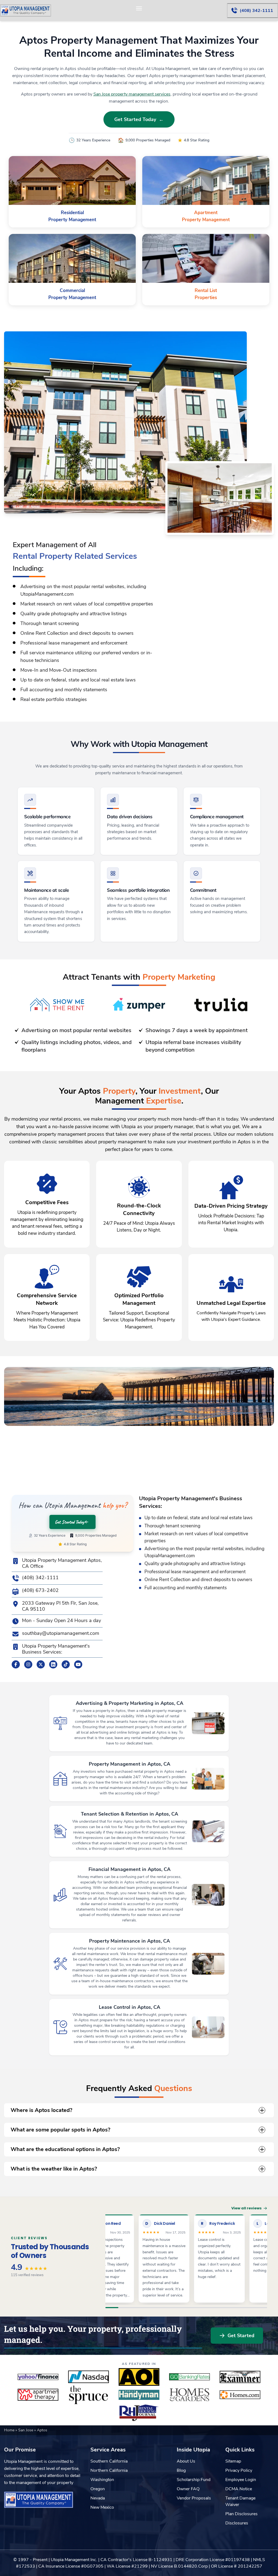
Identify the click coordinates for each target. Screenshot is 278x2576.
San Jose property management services (132, 94)
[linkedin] (53, 1664)
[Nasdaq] (89, 2377)
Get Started (241, 2336)
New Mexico (102, 2507)
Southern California (109, 2461)
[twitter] (41, 1664)
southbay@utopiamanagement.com (61, 1633)
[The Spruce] (89, 2395)
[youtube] (78, 1664)
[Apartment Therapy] (38, 2395)
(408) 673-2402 (40, 1590)
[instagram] (28, 1664)
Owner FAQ (188, 2489)
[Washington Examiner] (240, 2377)
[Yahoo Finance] (38, 2377)
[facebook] (16, 1664)
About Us (186, 2461)
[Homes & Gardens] (189, 2395)
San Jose (26, 2430)
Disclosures (237, 2523)
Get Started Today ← (139, 119)
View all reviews (247, 2208)
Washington (102, 2480)
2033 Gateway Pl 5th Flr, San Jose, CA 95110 (60, 1606)
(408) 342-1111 (40, 1578)
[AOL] (139, 2377)
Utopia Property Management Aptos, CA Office (62, 1563)
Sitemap (233, 2461)
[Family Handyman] (139, 2395)
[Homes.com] (240, 2395)
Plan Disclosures (241, 2514)
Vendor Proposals (194, 2498)
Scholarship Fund (194, 2480)
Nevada (98, 2498)
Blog (181, 2470)
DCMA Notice (239, 2489)
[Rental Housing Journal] (139, 2413)
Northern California (109, 2470)
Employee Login (241, 2480)
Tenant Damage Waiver (240, 2501)
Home (10, 2430)
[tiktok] (66, 1664)
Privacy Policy (239, 2470)
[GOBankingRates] (189, 2377)
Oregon (98, 2489)
